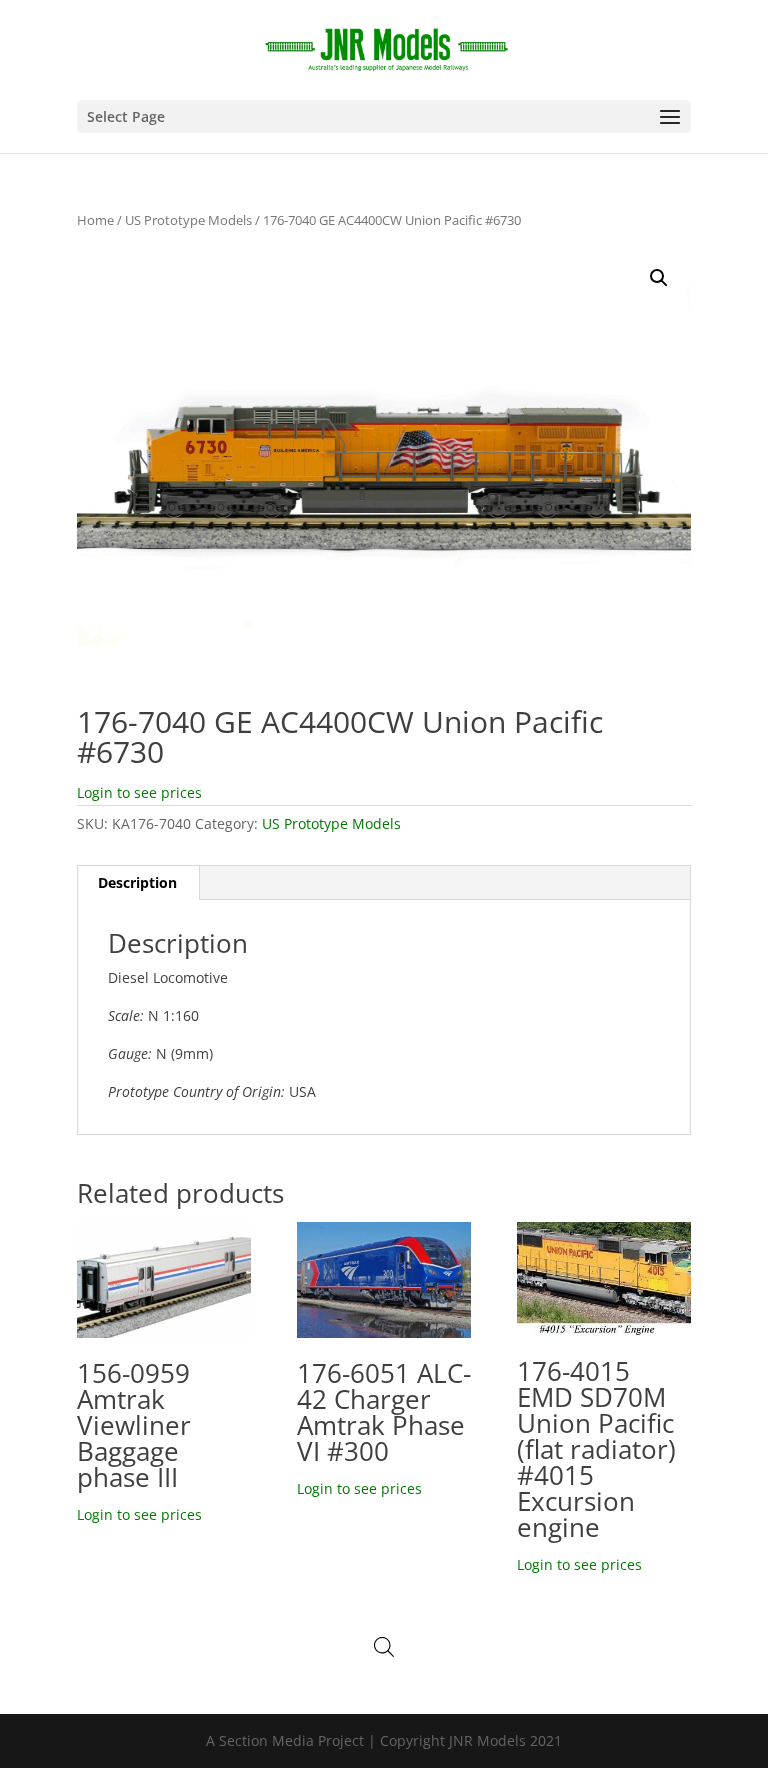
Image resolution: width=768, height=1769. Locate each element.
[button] (659, 278)
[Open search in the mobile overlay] (384, 1646)
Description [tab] (137, 882)
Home (95, 220)
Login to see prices (139, 792)
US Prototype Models (188, 220)
